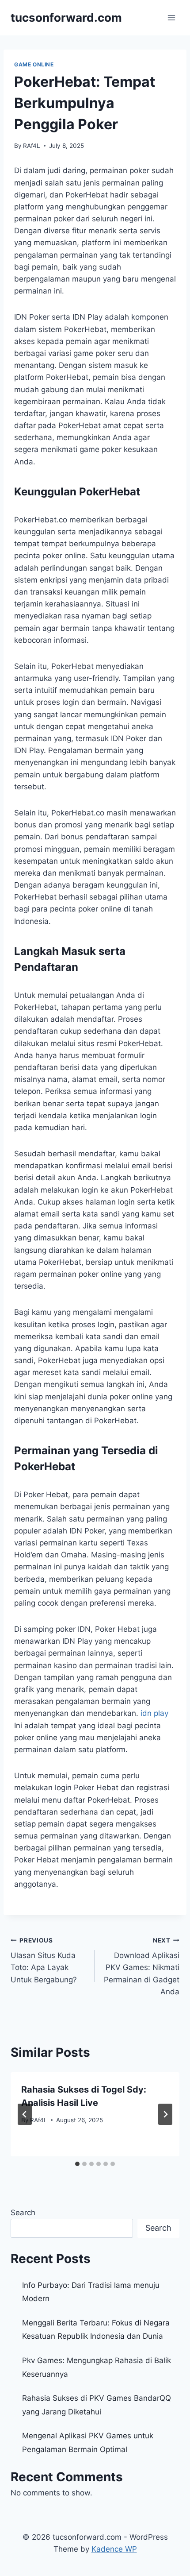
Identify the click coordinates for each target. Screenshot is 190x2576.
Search (23, 2213)
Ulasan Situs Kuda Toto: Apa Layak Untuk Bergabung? (44, 1960)
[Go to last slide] (25, 2114)
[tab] (77, 2164)
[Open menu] (171, 17)
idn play (154, 1713)
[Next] (165, 2114)
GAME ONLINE (34, 64)
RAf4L (32, 146)
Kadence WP (114, 2549)
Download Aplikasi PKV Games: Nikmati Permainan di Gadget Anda (142, 1966)
